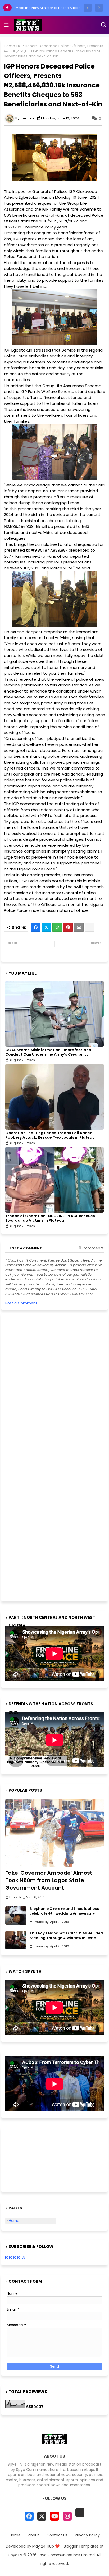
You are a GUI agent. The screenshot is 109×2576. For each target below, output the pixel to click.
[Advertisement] (45, 1457)
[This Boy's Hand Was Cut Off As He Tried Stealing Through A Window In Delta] (16, 1940)
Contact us (57, 2535)
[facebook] (29, 2516)
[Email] (79, 927)
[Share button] (90, 927)
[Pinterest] (68, 927)
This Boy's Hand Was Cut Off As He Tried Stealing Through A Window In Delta (66, 1936)
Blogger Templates (81, 2546)
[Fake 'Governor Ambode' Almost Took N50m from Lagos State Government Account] (54, 1833)
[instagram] (67, 2516)
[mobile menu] (6, 25)
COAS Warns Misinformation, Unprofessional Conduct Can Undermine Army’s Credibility (49, 1052)
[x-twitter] (42, 2516)
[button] (88, 8)
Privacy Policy (87, 2535)
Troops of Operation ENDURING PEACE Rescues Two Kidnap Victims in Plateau (50, 1218)
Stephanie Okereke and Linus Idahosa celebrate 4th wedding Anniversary (65, 1911)
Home (10, 46)
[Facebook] (35, 927)
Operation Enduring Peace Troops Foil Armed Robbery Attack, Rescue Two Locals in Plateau (50, 1135)
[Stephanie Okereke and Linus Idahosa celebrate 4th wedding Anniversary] (16, 1916)
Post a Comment (21, 1303)
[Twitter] (46, 927)
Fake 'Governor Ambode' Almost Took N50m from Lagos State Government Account (49, 1880)
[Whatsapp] (57, 927)
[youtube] (54, 2516)
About (34, 2535)
